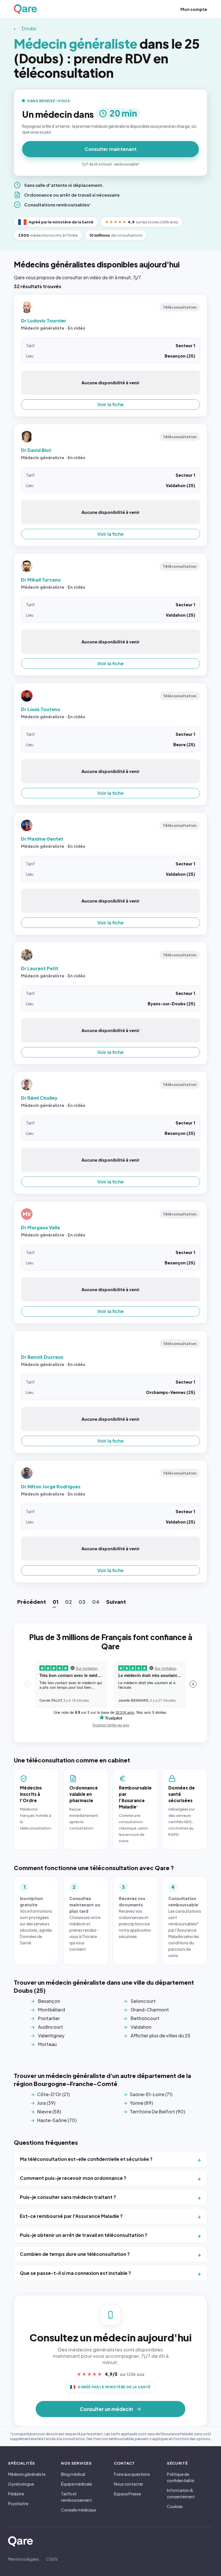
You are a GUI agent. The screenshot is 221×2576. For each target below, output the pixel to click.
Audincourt (51, 2027)
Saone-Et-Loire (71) (151, 2094)
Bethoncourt (145, 2018)
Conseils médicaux (79, 2510)
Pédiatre (16, 2494)
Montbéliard (52, 2010)
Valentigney (51, 2035)
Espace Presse (127, 2494)
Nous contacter (129, 2484)
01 (56, 1602)
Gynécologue (21, 2484)
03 (82, 1602)
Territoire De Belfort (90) (157, 2111)
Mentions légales (24, 2559)
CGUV (52, 2559)
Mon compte (194, 9)
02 (68, 1602)
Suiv (116, 1602)
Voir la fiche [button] (110, 404)
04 (96, 1602)
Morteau (47, 2044)
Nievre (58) (49, 2111)
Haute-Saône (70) (57, 2120)
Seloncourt (143, 2001)
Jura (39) (46, 2103)
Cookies (175, 2506)
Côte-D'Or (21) (53, 2094)
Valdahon (141, 2027)
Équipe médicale (76, 2484)
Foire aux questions (132, 2474)
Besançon (49, 2001)
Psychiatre (18, 2503)
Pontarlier (49, 2018)
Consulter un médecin (106, 2409)
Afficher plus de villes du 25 (161, 2035)
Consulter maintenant (111, 149)
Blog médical (73, 2474)
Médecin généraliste (27, 2474)
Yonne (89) (141, 2103)
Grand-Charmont (150, 2010)
